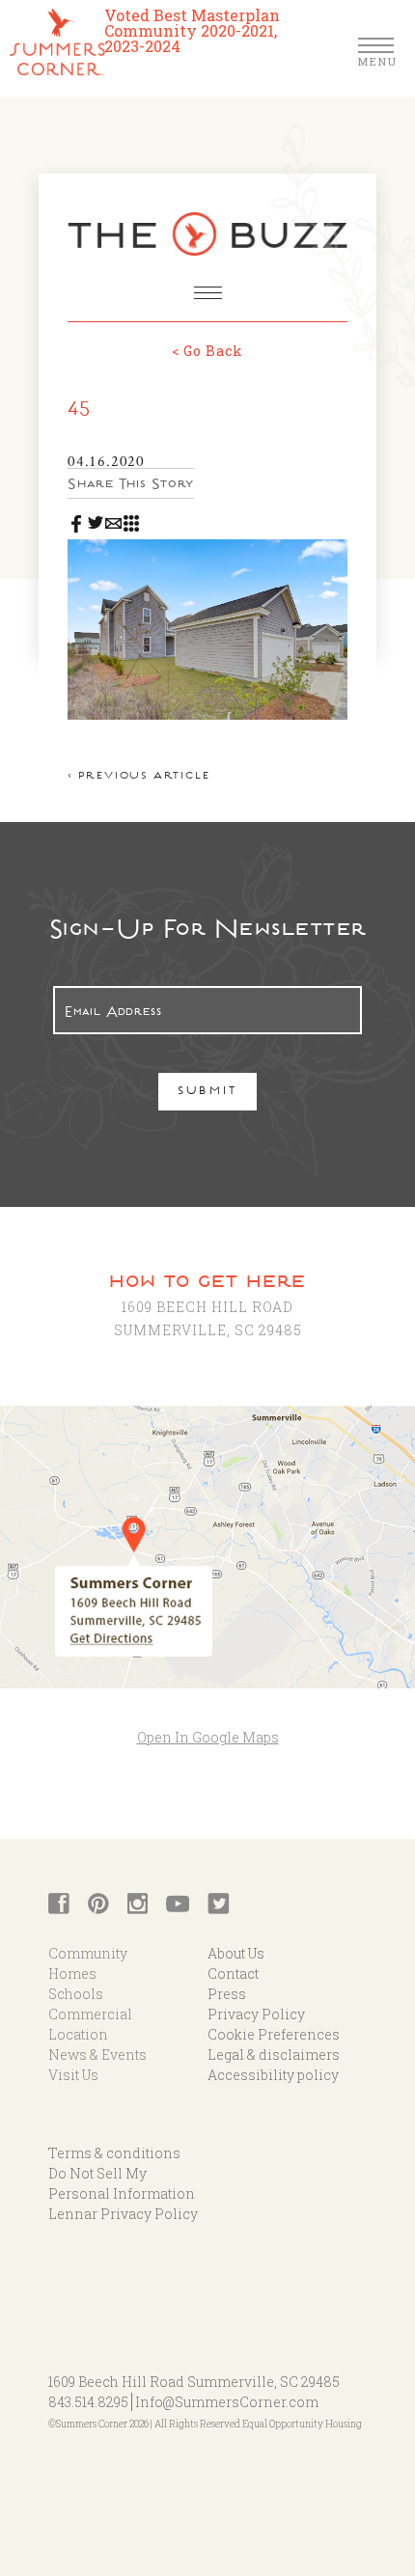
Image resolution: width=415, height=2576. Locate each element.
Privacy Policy (256, 2014)
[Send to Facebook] (77, 519)
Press (227, 1994)
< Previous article (138, 777)
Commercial (90, 2014)
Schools (76, 1994)
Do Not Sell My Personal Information (122, 2183)
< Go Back (207, 351)
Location (78, 2034)
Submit (208, 1093)
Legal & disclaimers (274, 2055)
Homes (72, 1973)
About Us (236, 1953)
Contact (233, 1973)
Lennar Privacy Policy (123, 2214)
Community (88, 1953)
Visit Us (73, 2075)
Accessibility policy (273, 2075)
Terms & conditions (114, 2153)
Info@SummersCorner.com (227, 2402)
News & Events (97, 2055)
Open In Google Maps (208, 1737)
